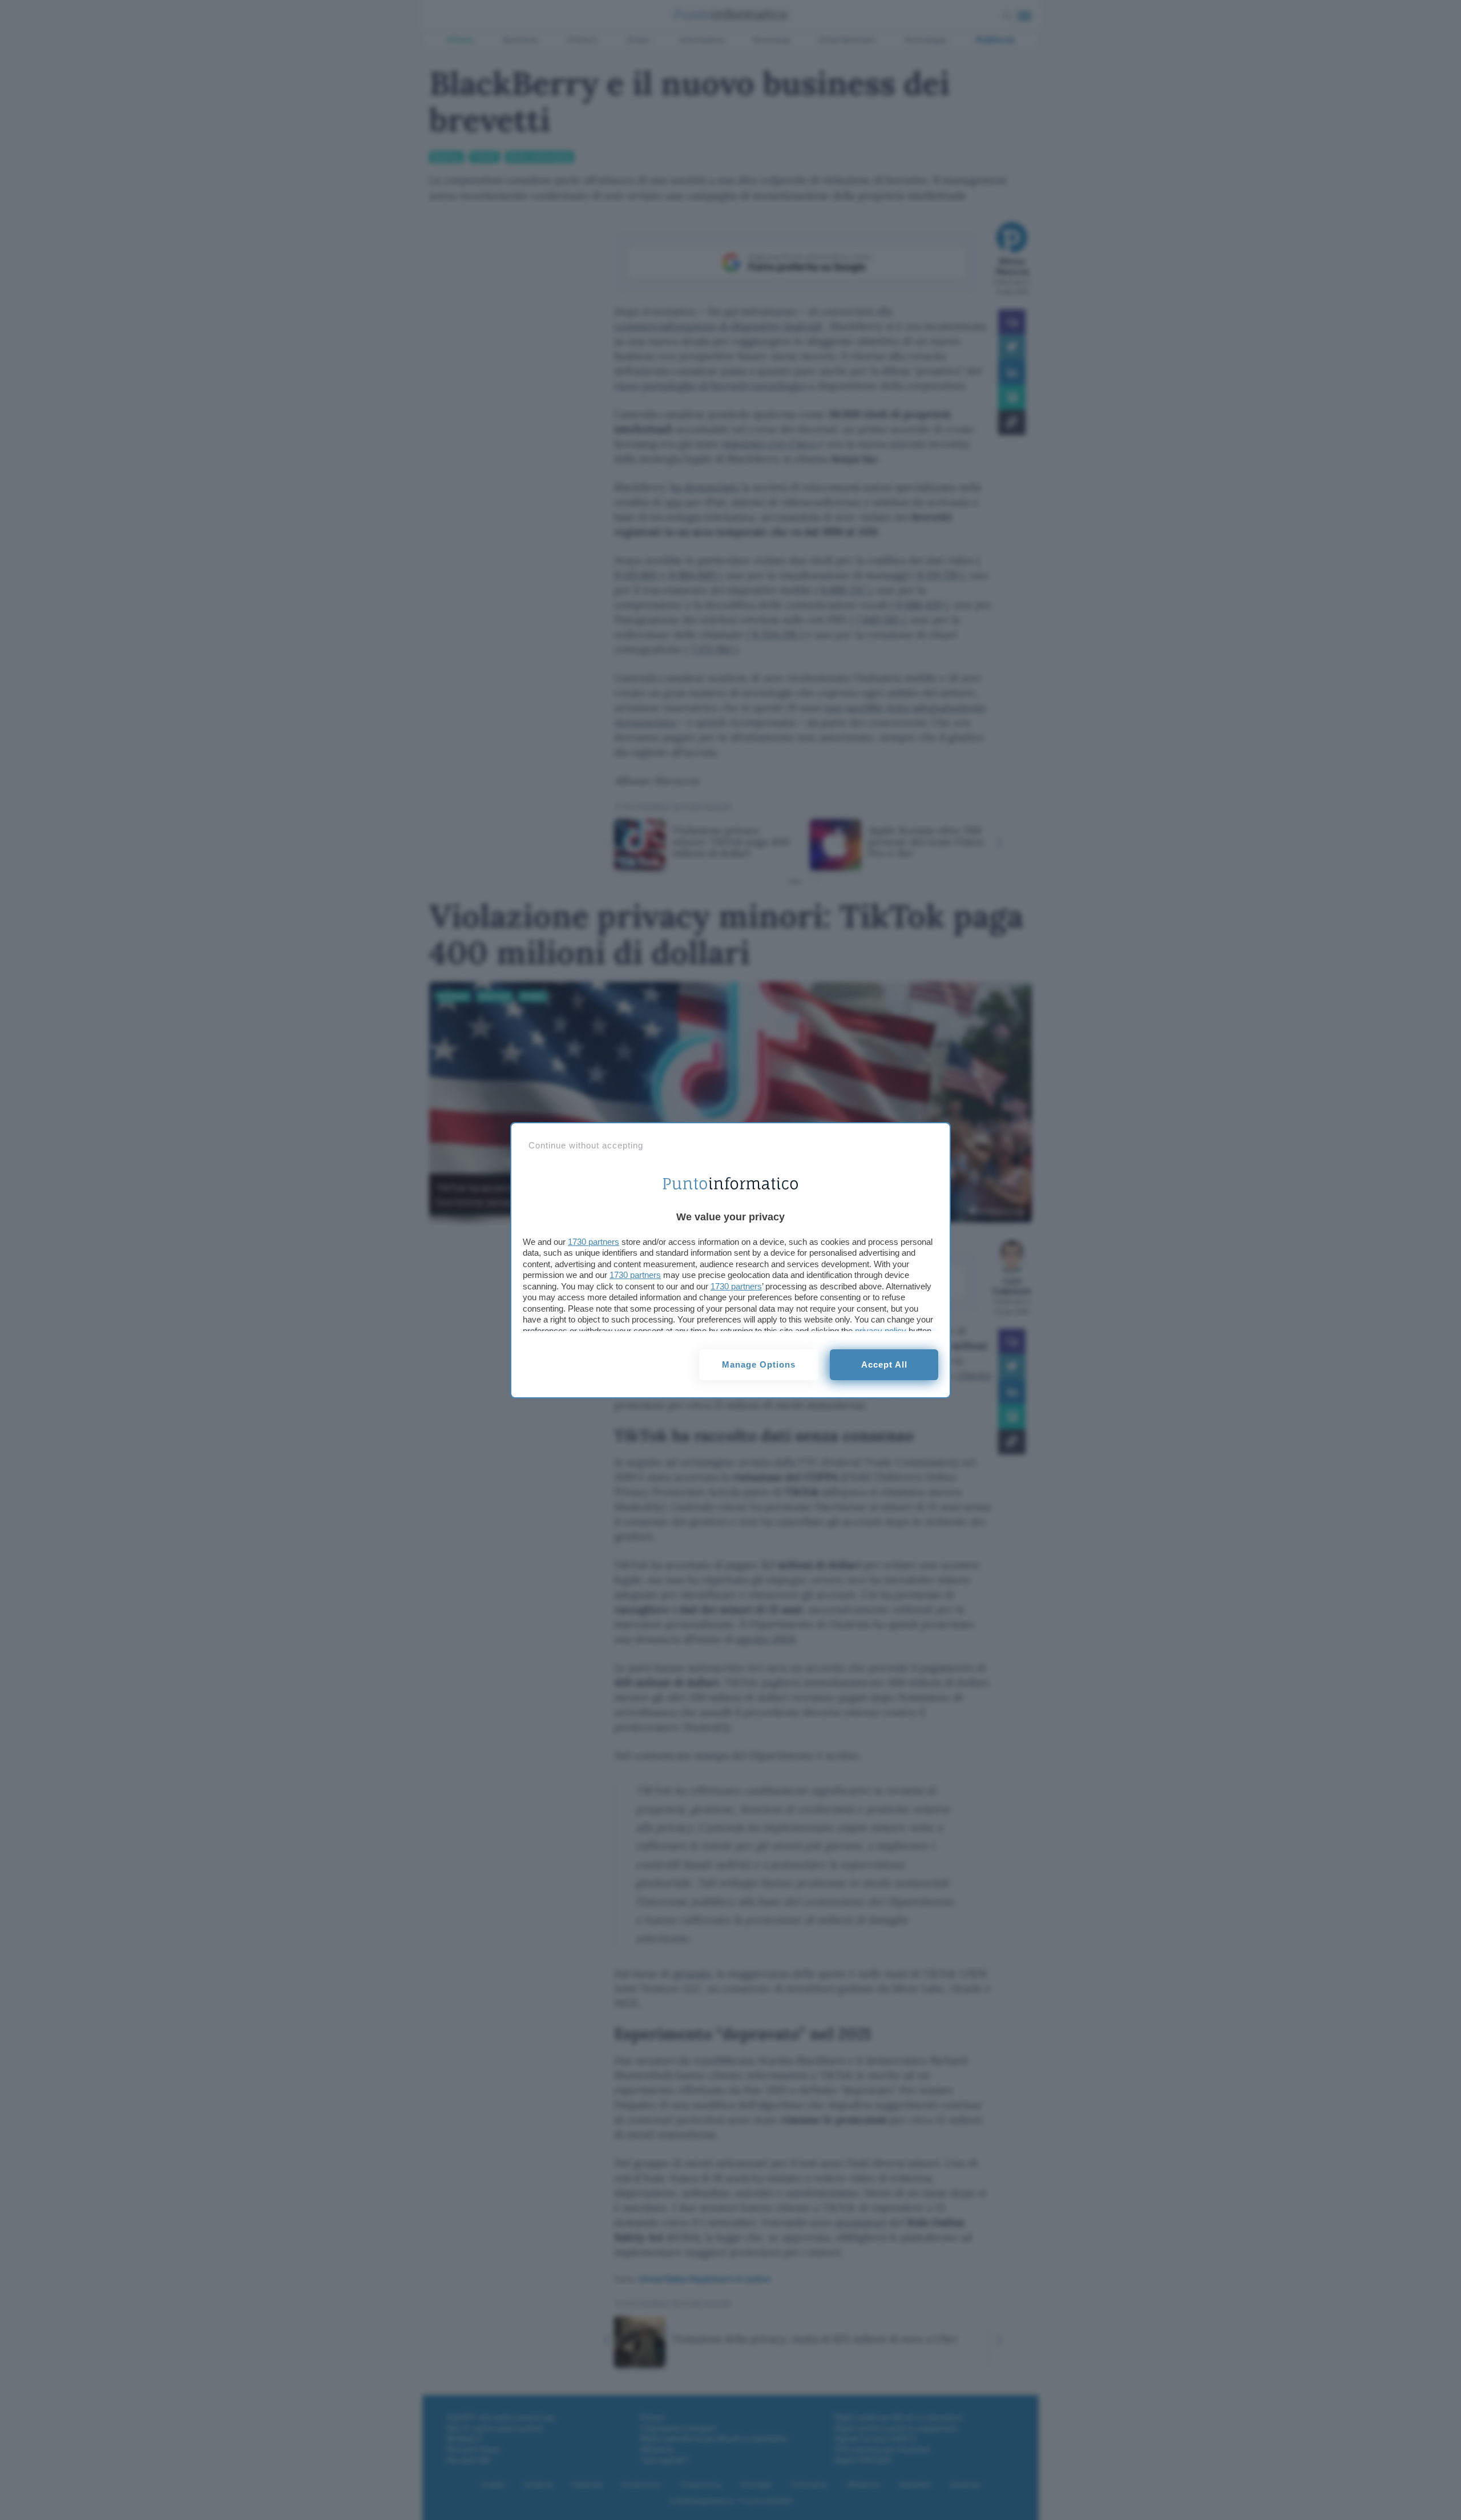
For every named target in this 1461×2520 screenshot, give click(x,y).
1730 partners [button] (594, 1242)
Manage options (759, 1364)
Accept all (884, 1364)
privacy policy (881, 1331)
